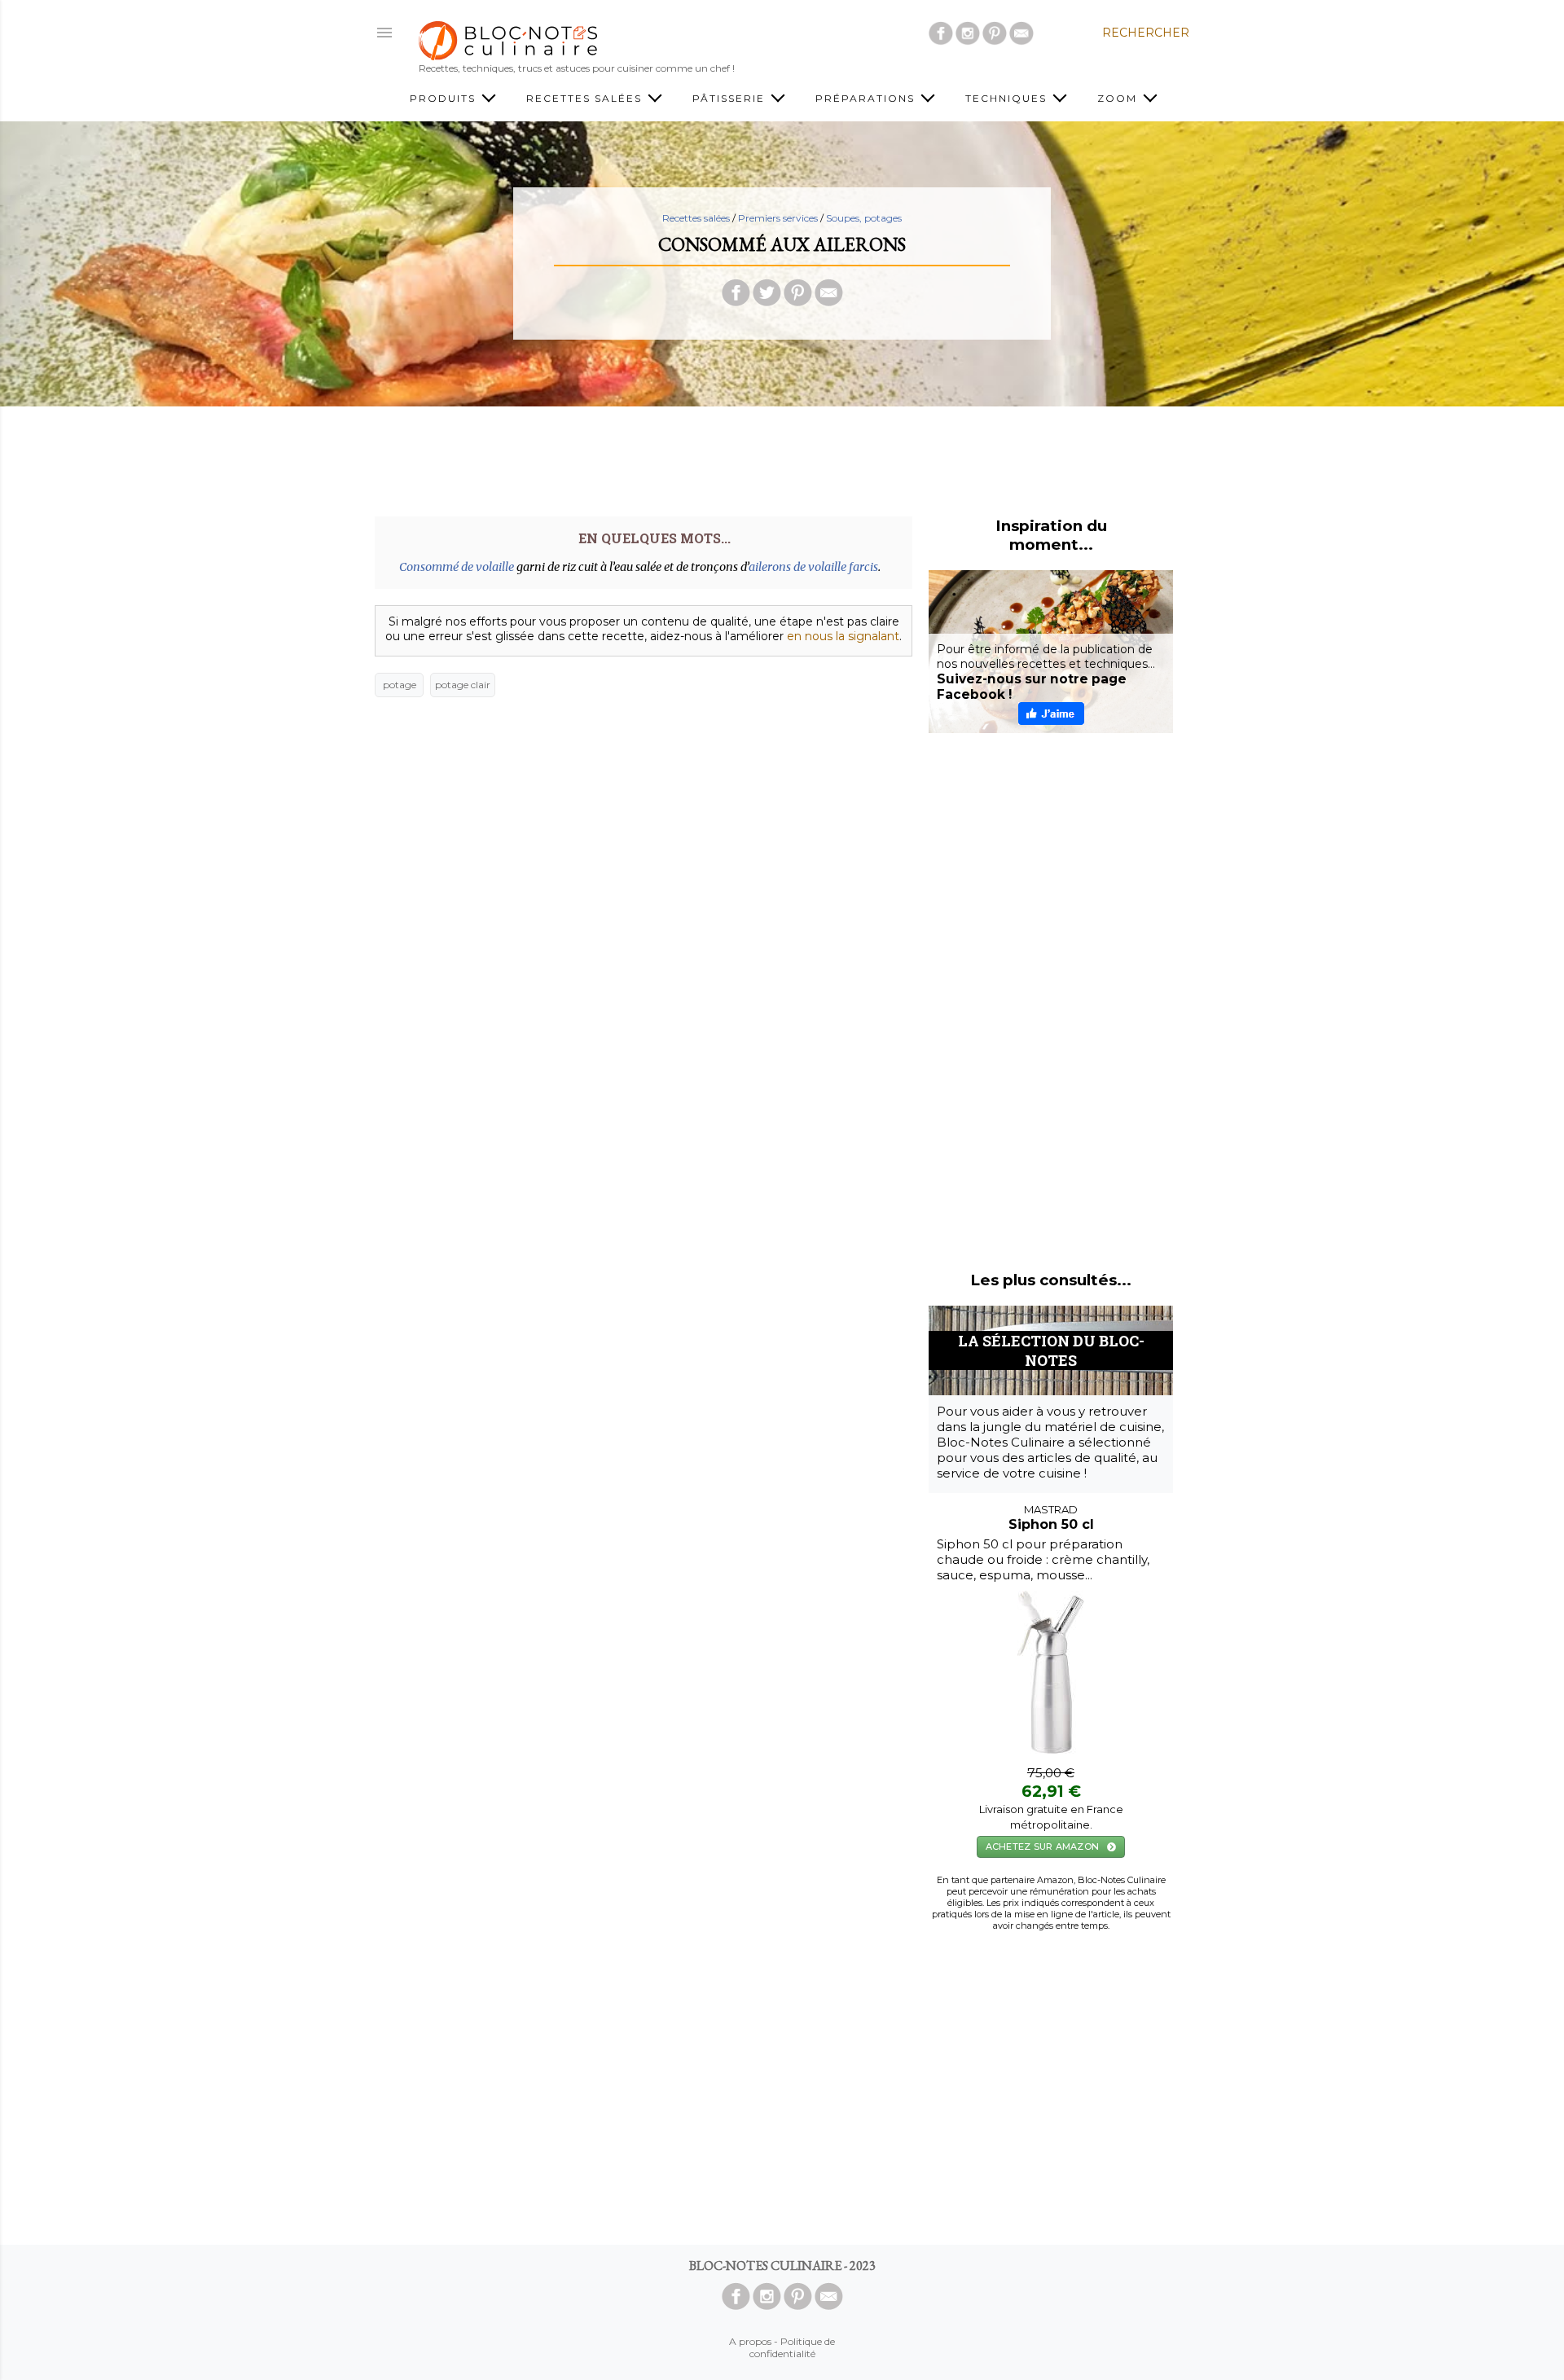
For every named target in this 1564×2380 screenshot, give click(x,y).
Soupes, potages (864, 218)
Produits (445, 98)
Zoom (1119, 98)
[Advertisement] (782, 455)
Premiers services (778, 218)
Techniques (1008, 98)
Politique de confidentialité (793, 2347)
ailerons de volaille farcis (813, 567)
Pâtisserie (731, 98)
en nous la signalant (843, 636)
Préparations (867, 98)
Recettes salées (586, 98)
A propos (750, 2341)
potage (400, 685)
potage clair (463, 685)
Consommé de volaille (457, 567)
